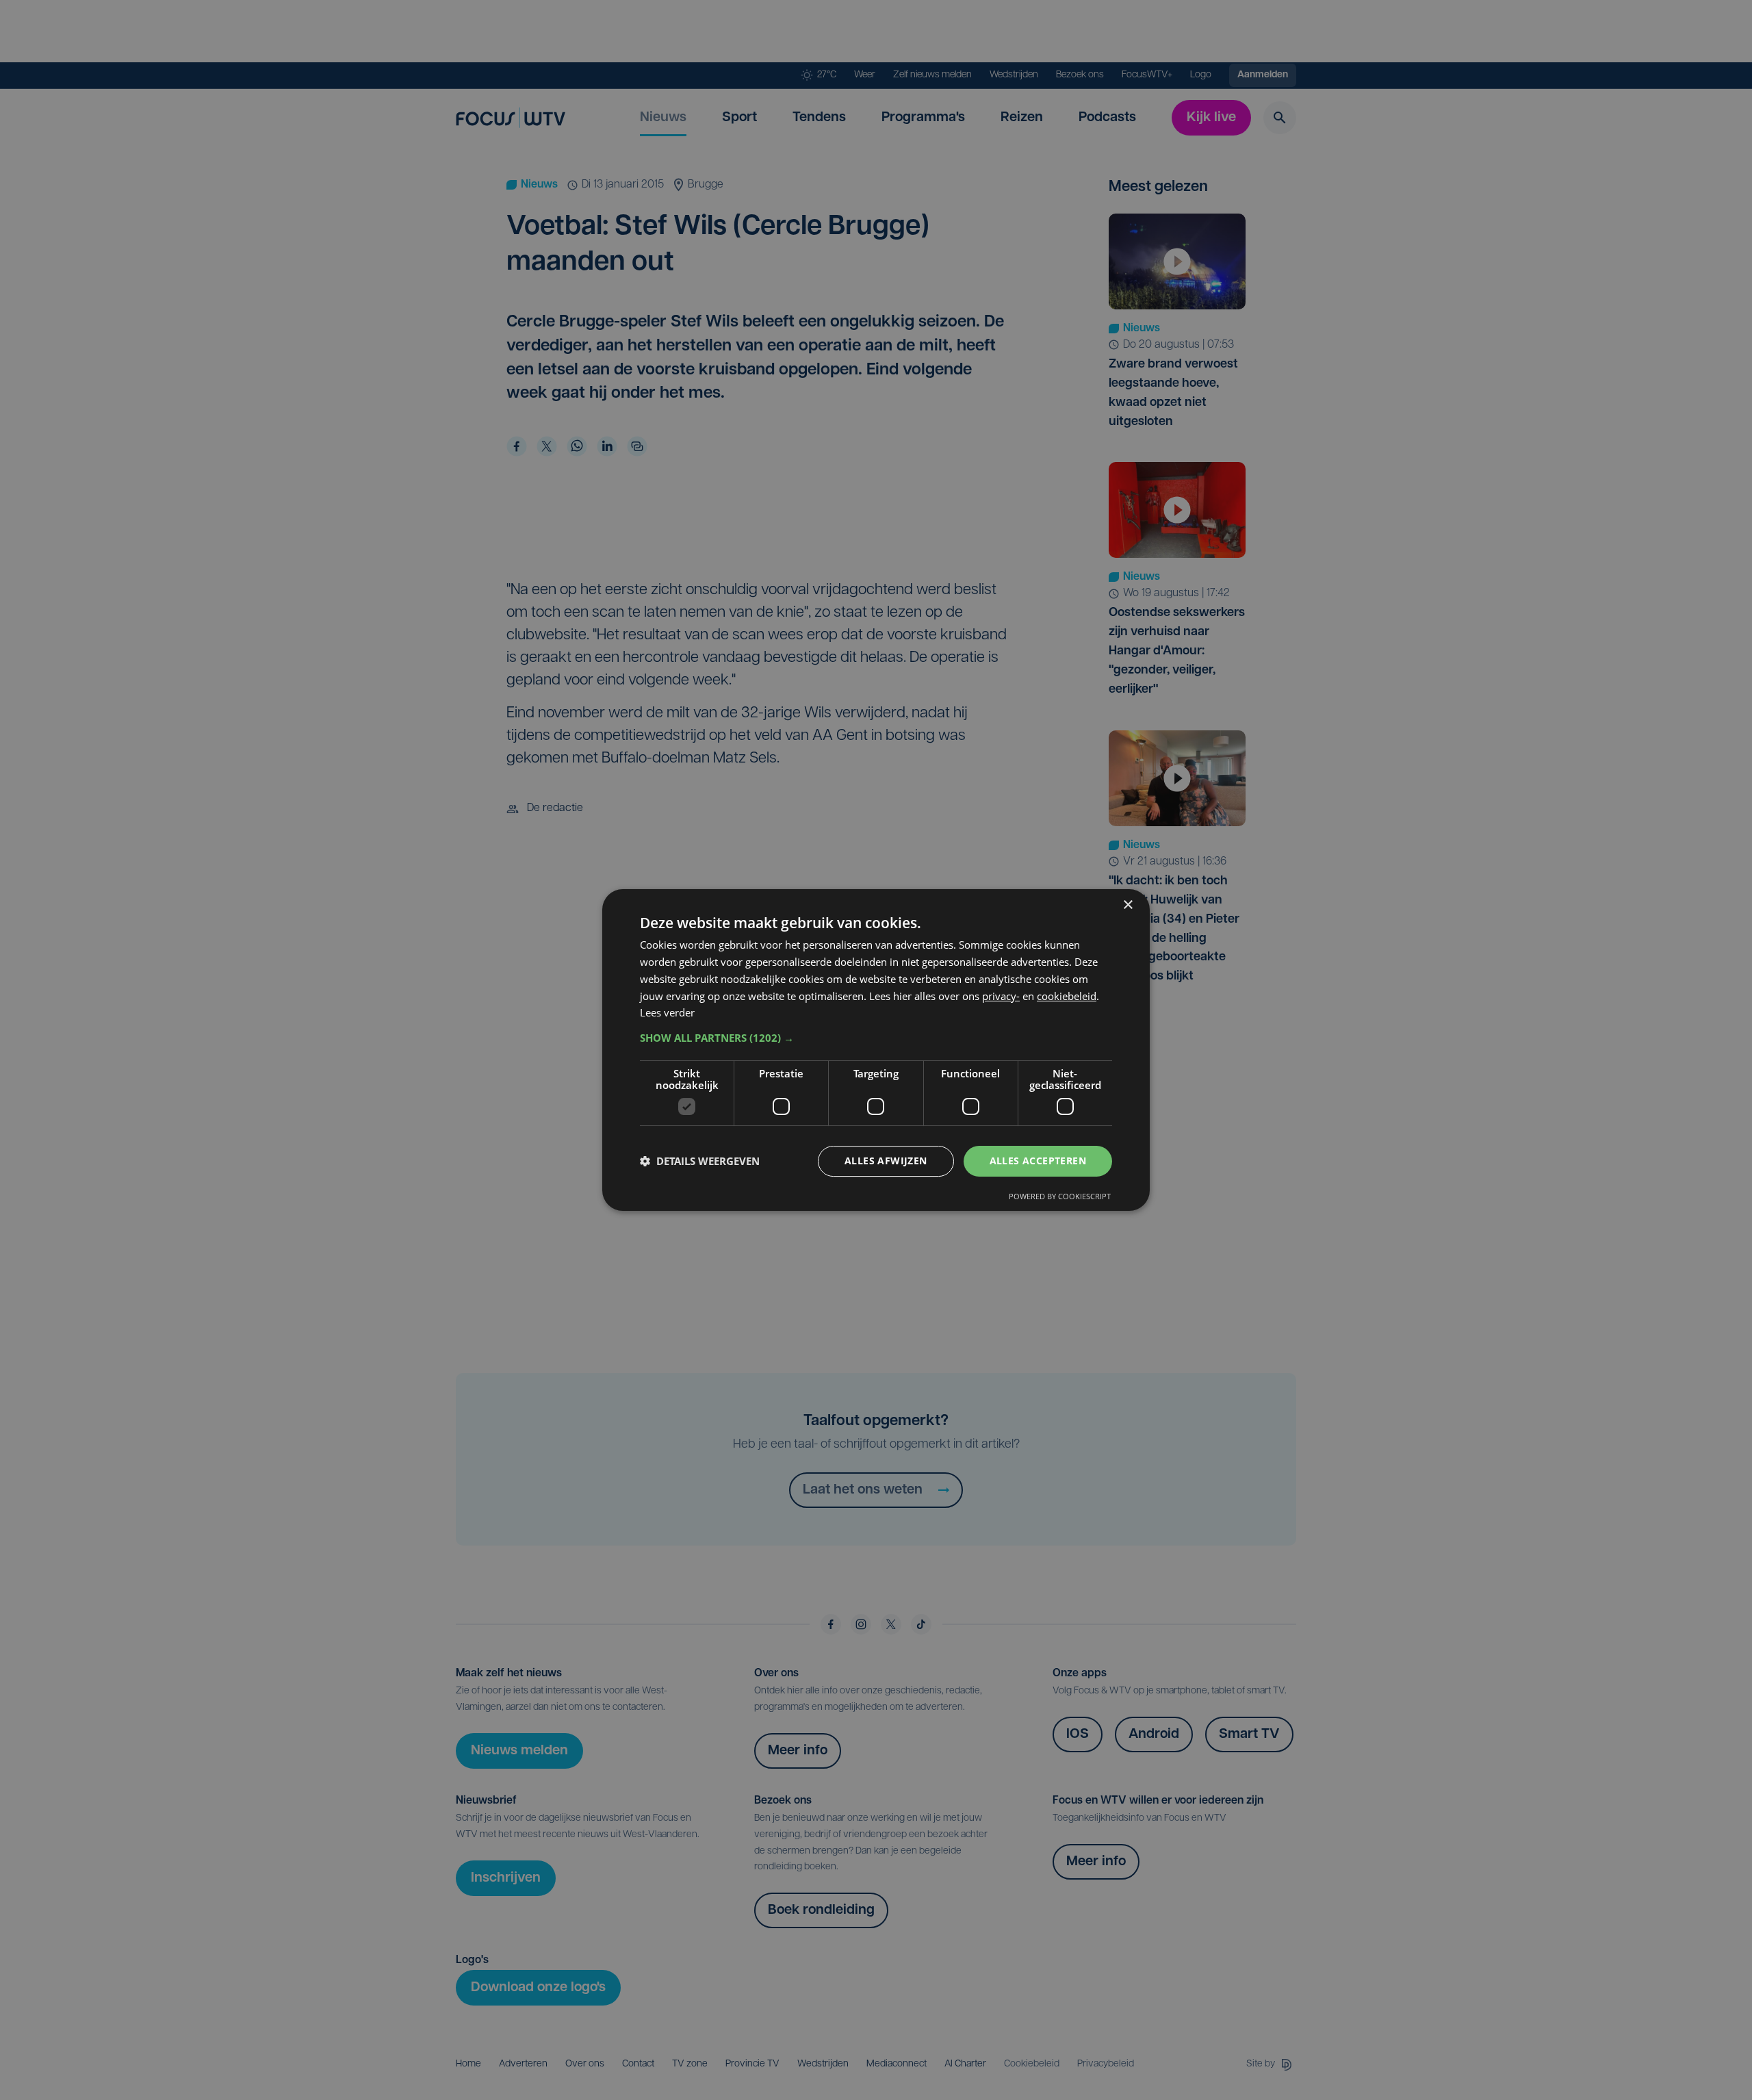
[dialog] (876, 1050)
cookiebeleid (1067, 996)
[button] (876, 1038)
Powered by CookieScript (1060, 1196)
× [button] (1128, 905)
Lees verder (667, 1012)
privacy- (1001, 996)
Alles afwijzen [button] (886, 1161)
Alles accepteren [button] (1038, 1161)
